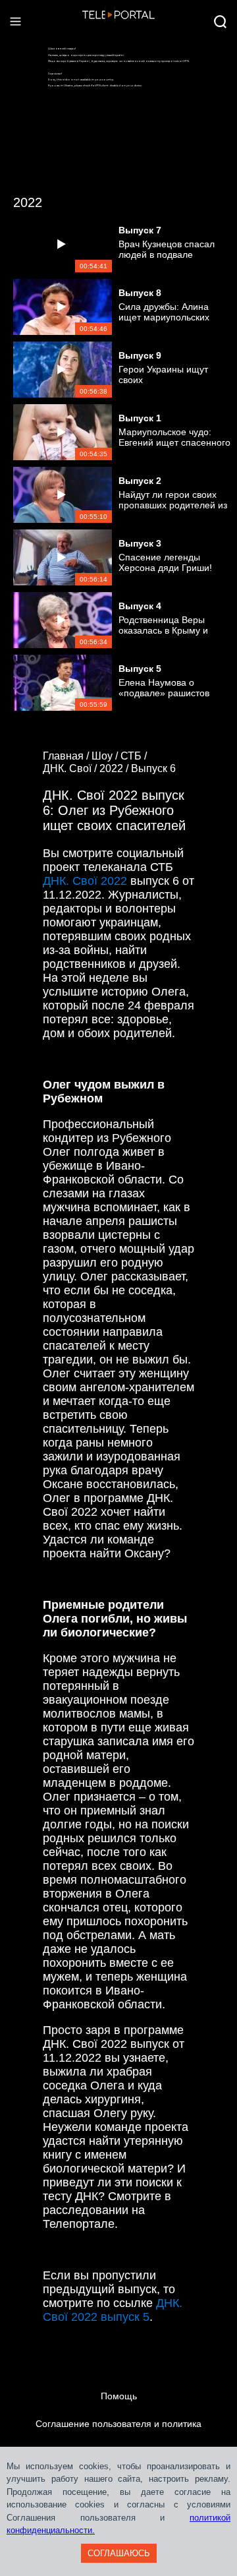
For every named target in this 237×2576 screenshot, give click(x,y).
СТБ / (135, 756)
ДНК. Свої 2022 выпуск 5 (113, 2310)
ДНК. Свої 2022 (85, 881)
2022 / (115, 768)
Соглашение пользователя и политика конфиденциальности (118, 2438)
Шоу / (106, 756)
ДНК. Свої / (71, 768)
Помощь (119, 2396)
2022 (28, 202)
